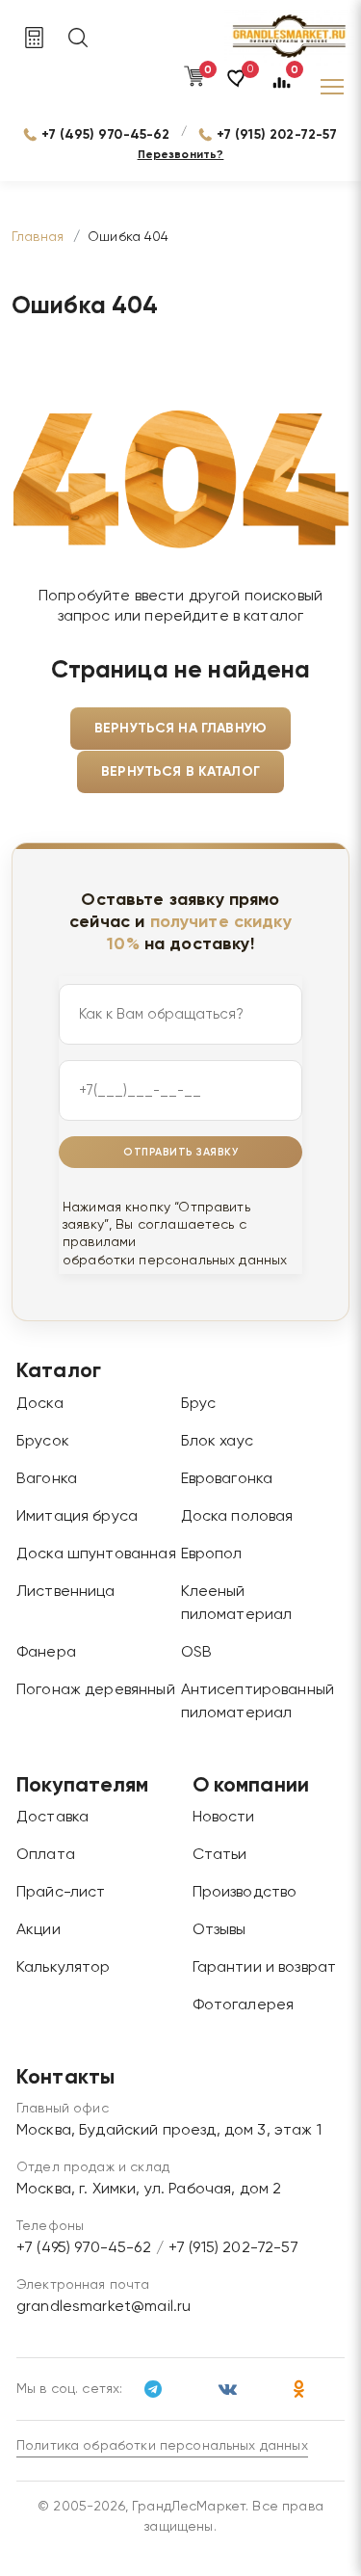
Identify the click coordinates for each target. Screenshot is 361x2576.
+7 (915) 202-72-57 (277, 134)
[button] (238, 87)
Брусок (43, 1442)
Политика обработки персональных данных (162, 2446)
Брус (199, 1404)
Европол (212, 1554)
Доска (40, 1404)
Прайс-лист (61, 1893)
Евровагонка (227, 1479)
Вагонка (47, 1479)
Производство (245, 1893)
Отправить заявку (180, 1152)
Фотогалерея (244, 2005)
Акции (39, 1930)
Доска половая (237, 1517)
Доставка (52, 1818)
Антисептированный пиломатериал (258, 1702)
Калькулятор (64, 1968)
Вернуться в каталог (180, 772)
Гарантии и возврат (265, 1968)
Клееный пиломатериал (237, 1604)
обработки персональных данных (175, 1261)
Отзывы (219, 1930)
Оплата (46, 1855)
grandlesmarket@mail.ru (103, 2307)
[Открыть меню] (332, 87)
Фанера (46, 1653)
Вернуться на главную (180, 729)
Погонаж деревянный (96, 1690)
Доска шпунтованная (96, 1554)
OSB (196, 1653)
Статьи (220, 1855)
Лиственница (66, 1592)
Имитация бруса (77, 1517)
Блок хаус (217, 1442)
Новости (224, 1818)
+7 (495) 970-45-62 (106, 134)
